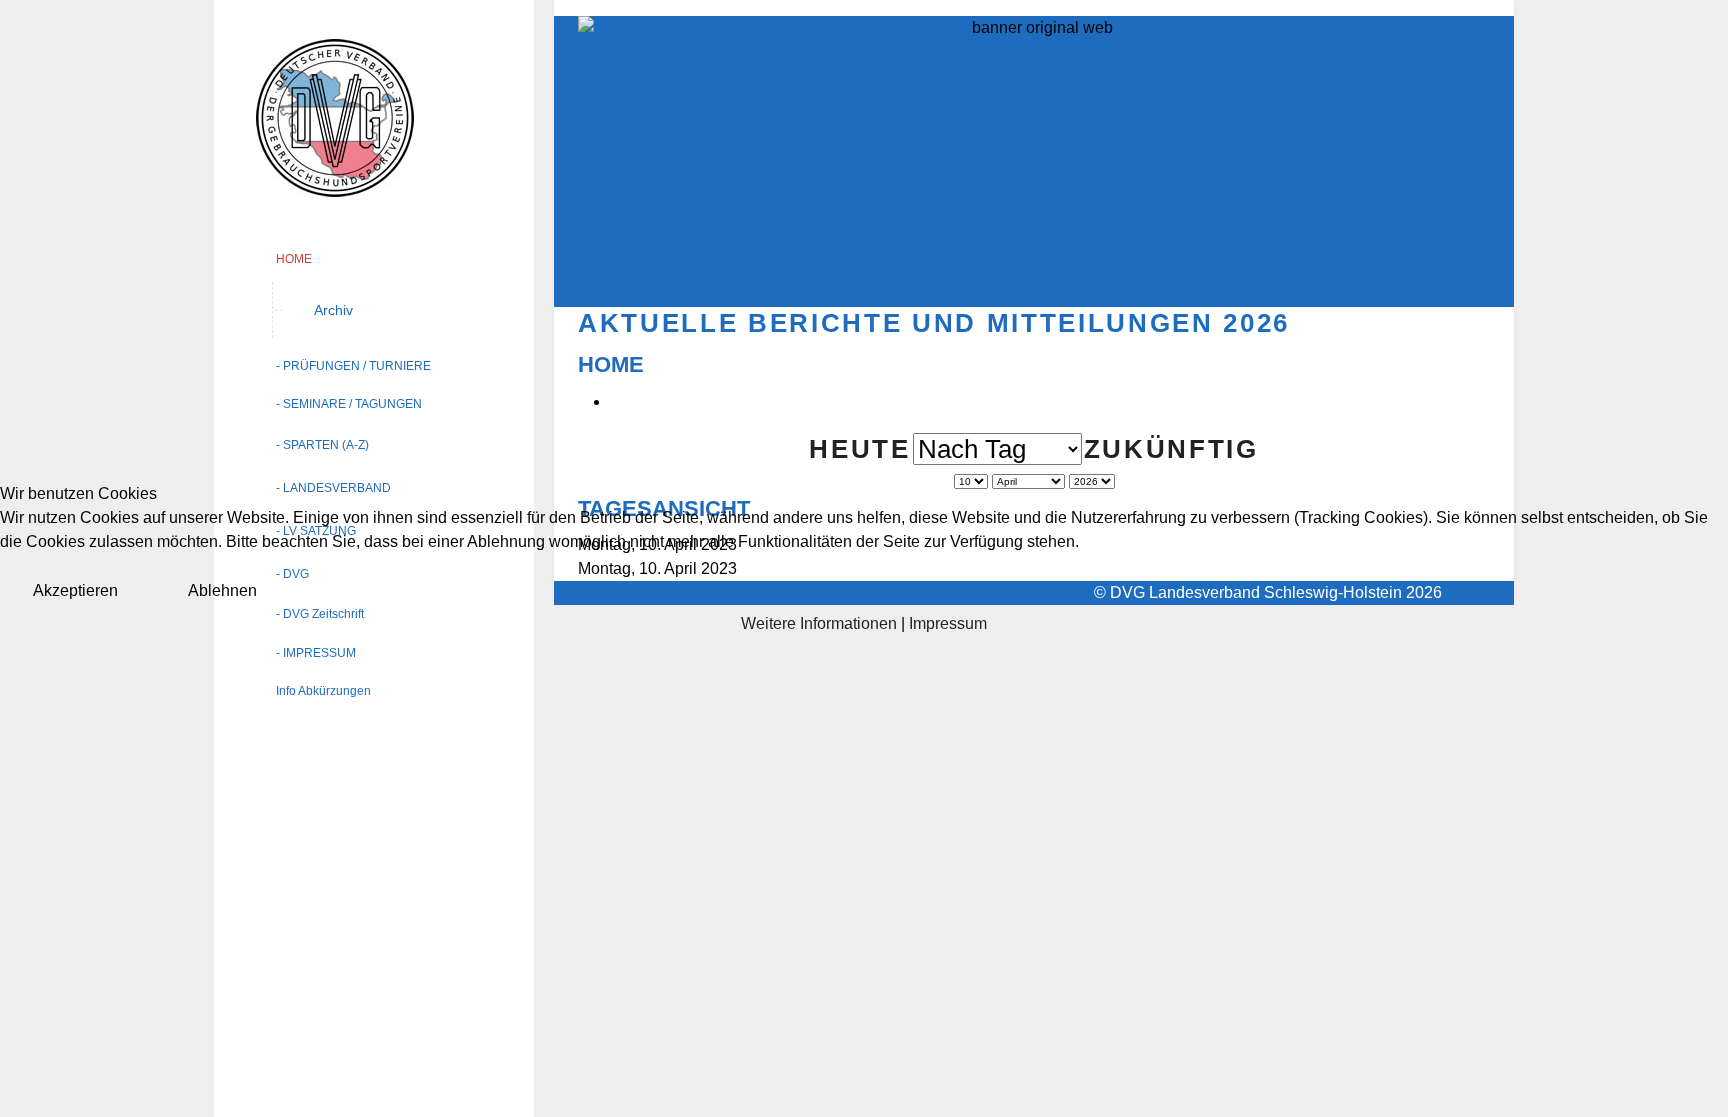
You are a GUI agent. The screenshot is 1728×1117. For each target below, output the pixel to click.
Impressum (948, 623)
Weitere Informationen (819, 623)
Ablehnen (222, 590)
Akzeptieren (75, 590)
